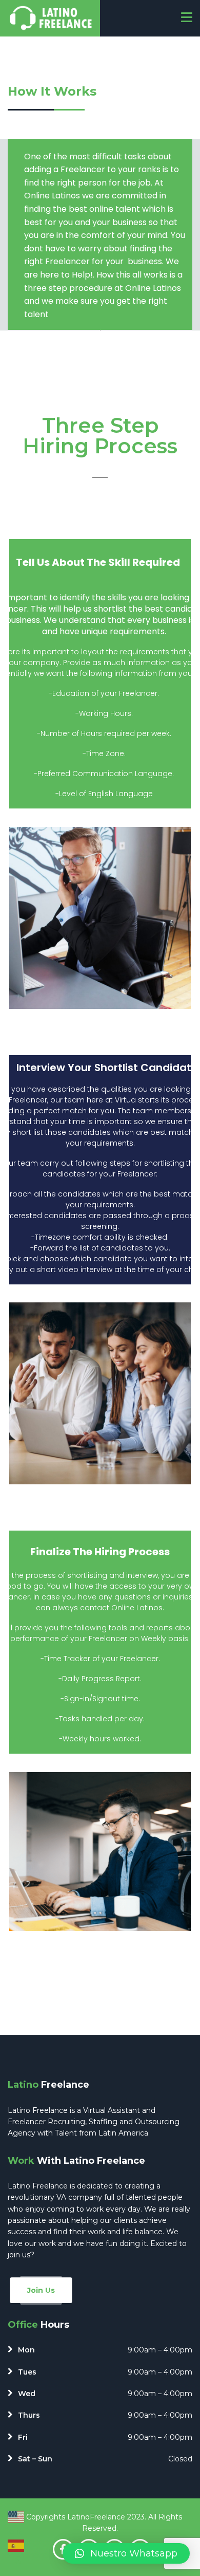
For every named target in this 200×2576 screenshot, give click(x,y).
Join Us (41, 2290)
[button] (126, 2553)
